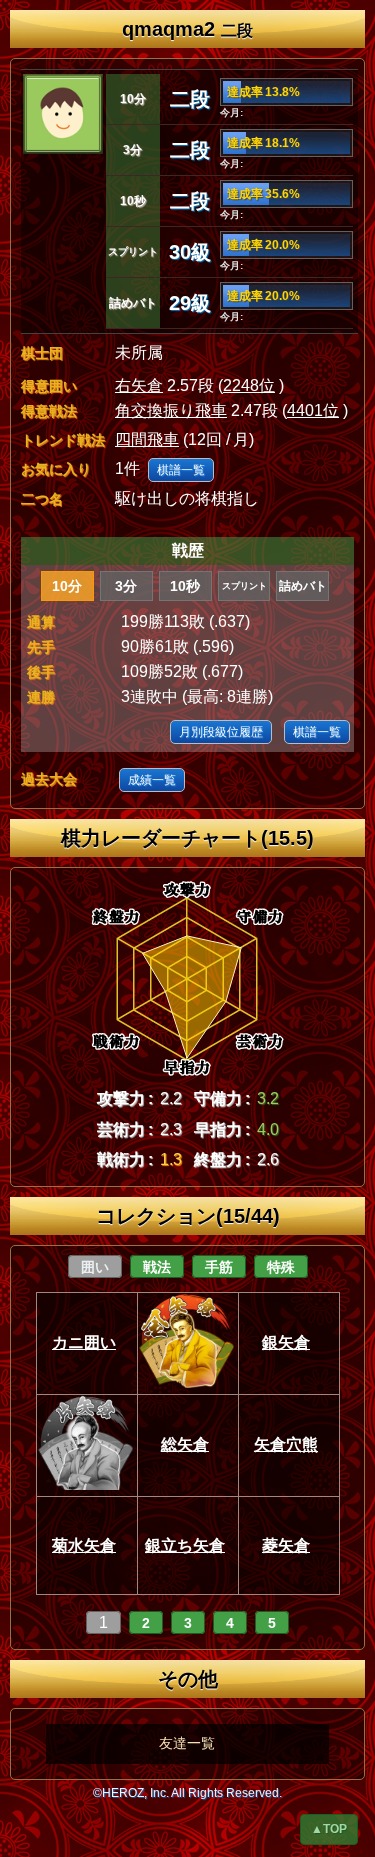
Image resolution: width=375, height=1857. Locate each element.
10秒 (185, 586)
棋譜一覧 (181, 470)
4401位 (313, 410)
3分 (126, 586)
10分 (67, 586)
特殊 (281, 1267)
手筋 (219, 1267)
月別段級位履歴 (221, 732)
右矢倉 (139, 385)
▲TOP (329, 1829)
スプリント (244, 586)
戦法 (157, 1267)
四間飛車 (147, 439)
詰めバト (303, 586)
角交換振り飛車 (171, 410)
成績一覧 (152, 780)
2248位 (249, 385)
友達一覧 (187, 1743)
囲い (95, 1267)
